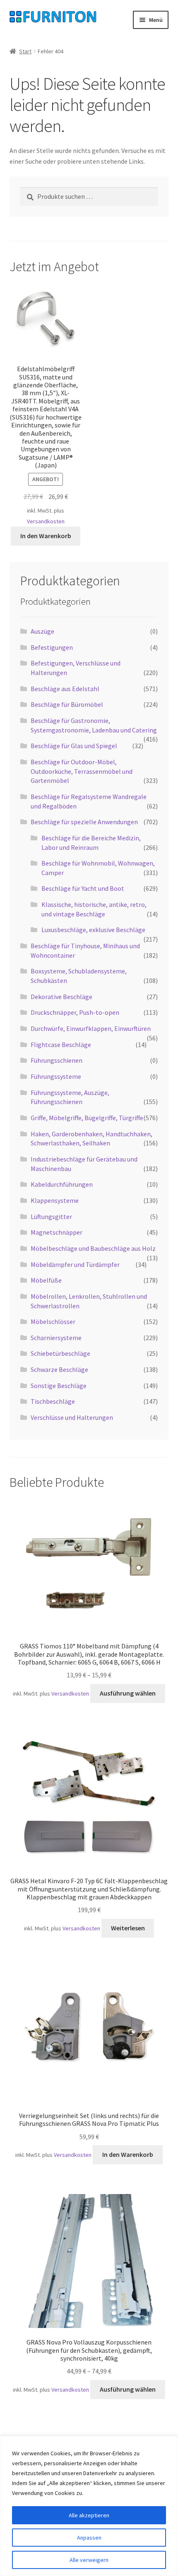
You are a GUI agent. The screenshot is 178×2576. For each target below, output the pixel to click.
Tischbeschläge (53, 1401)
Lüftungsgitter (51, 1216)
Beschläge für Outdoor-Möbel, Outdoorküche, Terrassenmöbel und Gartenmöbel (82, 771)
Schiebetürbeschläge (60, 1353)
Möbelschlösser (53, 1321)
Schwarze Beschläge (59, 1369)
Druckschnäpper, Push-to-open (75, 1012)
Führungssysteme (56, 1076)
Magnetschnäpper (57, 1232)
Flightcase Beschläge (61, 1045)
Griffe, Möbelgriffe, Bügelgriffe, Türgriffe (87, 1118)
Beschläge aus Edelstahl (65, 689)
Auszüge (42, 631)
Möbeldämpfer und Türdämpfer (75, 1264)
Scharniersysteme (56, 1338)
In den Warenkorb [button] (46, 536)
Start (25, 51)
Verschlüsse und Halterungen (72, 1417)
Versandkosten (46, 521)
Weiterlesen (128, 1928)
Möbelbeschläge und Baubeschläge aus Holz (93, 1248)
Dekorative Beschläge (61, 997)
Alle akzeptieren (89, 2515)
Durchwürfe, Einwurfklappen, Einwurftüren (91, 1028)
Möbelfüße (46, 1280)
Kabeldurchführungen (62, 1184)
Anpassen (89, 2538)
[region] (89, 2506)
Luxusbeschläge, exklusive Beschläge (93, 930)
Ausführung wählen (128, 1693)
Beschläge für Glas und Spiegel (74, 746)
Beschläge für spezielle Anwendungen (84, 822)
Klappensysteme (55, 1200)
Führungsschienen (57, 1060)
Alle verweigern (89, 2560)
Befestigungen (52, 647)
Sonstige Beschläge (59, 1386)
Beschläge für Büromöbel (67, 704)
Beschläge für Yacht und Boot (83, 888)
